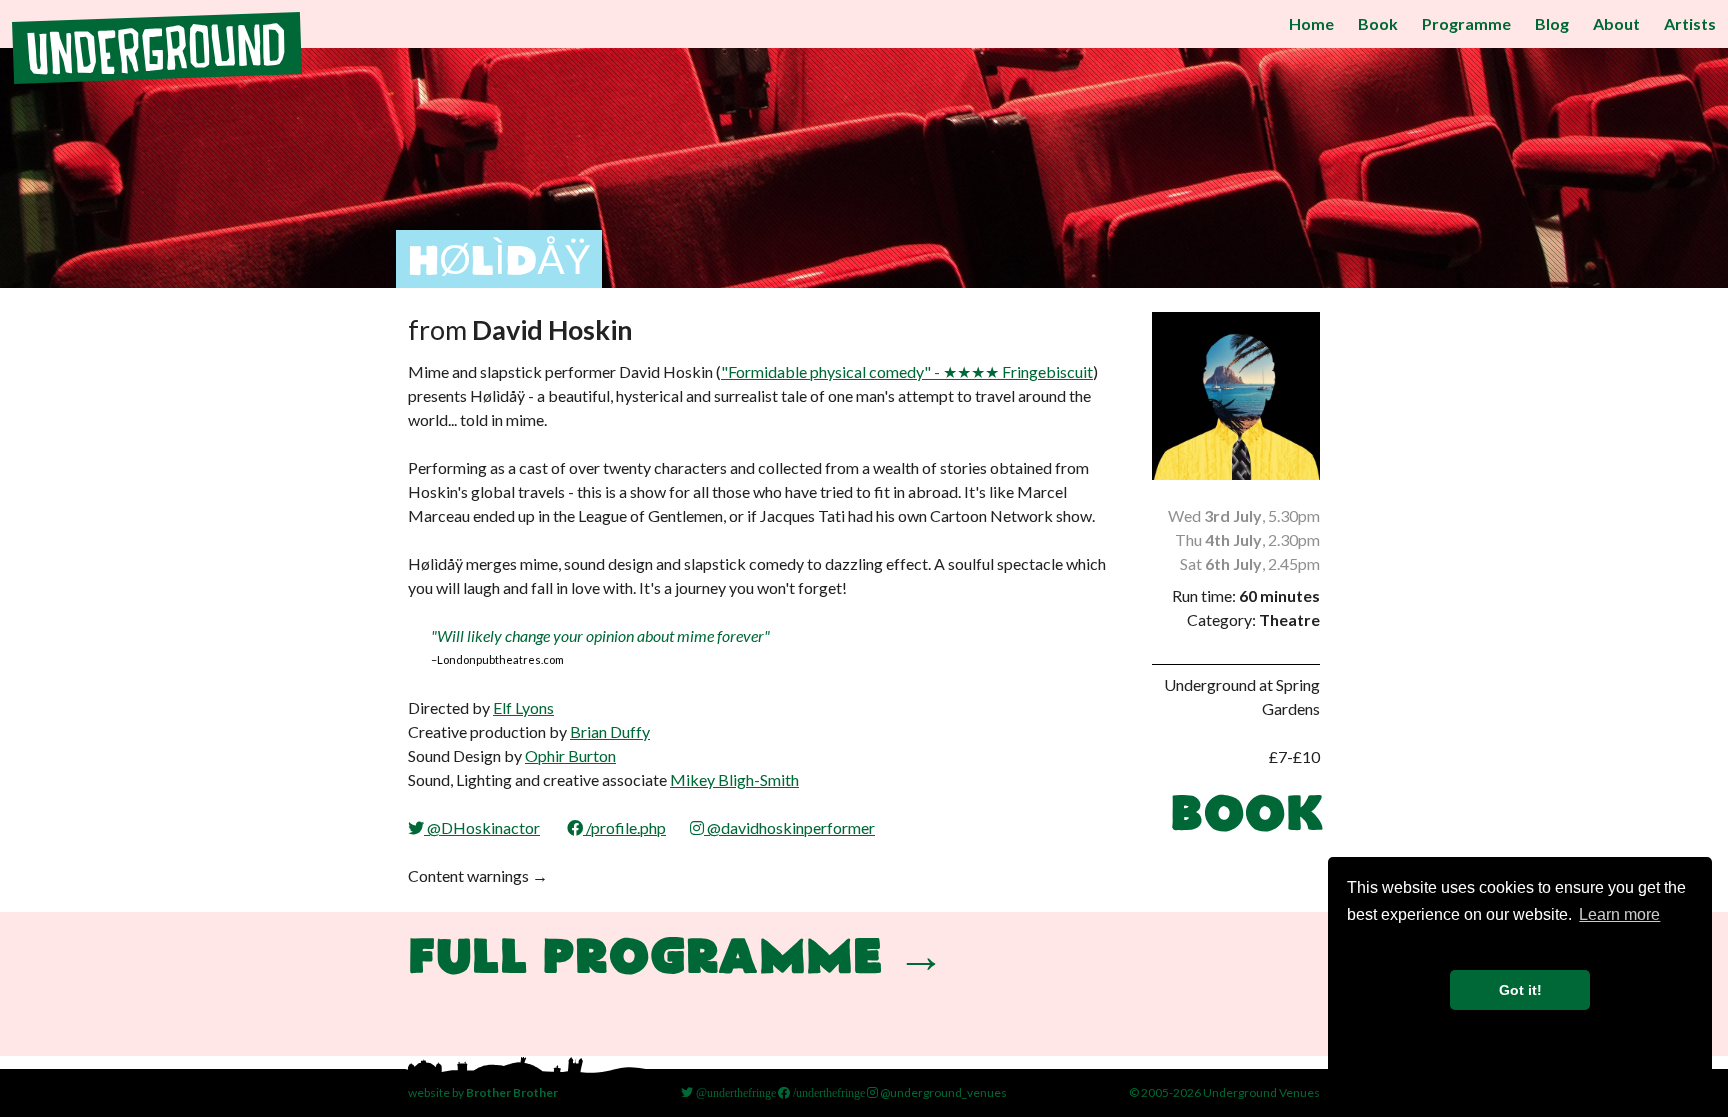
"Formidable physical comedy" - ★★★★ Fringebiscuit (907, 371)
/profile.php (624, 827)
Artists (1690, 23)
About (1616, 23)
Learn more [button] (1619, 914)
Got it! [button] (1520, 990)
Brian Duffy (610, 731)
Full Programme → (676, 959)
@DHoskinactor (482, 827)
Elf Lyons (523, 707)
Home (1311, 23)
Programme (1466, 23)
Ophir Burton (570, 755)
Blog (1552, 23)
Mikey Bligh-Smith (734, 779)
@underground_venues (942, 1092)
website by (483, 1092)
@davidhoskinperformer (789, 827)
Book (1378, 23)
